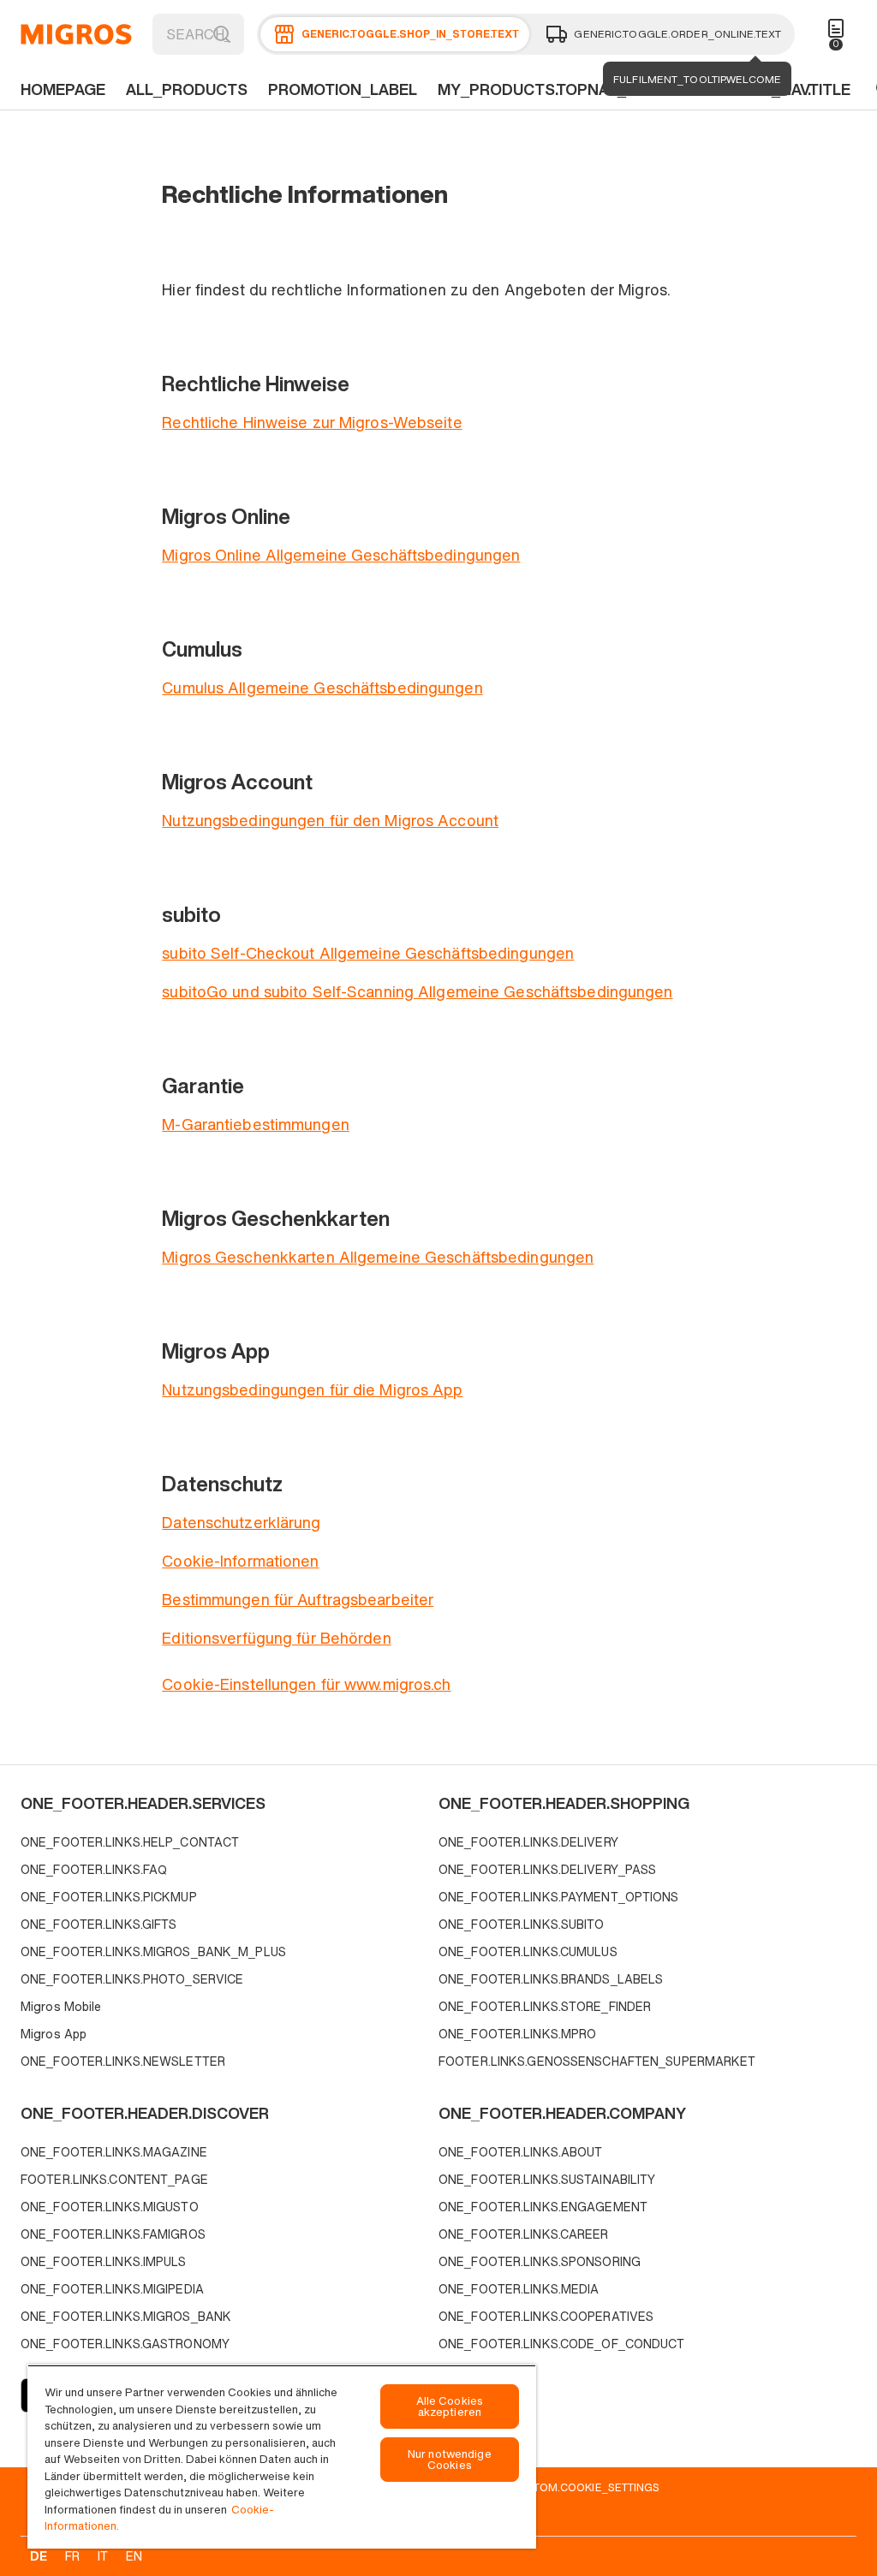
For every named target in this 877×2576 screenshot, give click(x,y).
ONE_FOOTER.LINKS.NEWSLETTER (123, 2061)
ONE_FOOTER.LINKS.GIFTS (98, 1924)
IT (103, 2556)
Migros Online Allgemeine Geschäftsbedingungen (341, 555)
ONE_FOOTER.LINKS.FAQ (94, 1869)
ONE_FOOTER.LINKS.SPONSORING (540, 2261)
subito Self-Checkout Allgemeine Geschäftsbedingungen (368, 953)
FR (72, 2556)
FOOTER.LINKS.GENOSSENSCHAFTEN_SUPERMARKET (597, 2061)
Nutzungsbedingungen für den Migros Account (330, 820)
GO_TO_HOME (76, 34)
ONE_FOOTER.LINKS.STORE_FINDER (545, 2006)
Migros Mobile (61, 2006)
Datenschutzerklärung (241, 1522)
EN (134, 2556)
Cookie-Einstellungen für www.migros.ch (306, 1684)
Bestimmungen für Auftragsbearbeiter (298, 1599)
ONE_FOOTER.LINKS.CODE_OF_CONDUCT (562, 2344)
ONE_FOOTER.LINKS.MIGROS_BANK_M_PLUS (153, 1951)
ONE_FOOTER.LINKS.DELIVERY (528, 1842)
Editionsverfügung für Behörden (276, 1638)
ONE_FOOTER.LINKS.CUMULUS (528, 1951)
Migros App (54, 2034)
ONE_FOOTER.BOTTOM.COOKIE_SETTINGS (547, 2487)
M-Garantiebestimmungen (255, 1124)
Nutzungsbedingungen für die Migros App (312, 1389)
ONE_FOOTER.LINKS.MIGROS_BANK (126, 2316)
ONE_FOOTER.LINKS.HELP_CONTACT (130, 1842)
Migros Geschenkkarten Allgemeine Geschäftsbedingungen (378, 1257)
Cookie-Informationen (240, 1561)
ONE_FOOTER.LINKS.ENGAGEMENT (543, 2207)
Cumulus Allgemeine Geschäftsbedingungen (322, 687)
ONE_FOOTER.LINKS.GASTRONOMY (125, 2344)
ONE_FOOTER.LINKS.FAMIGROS (113, 2234)
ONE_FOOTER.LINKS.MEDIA (519, 2289)
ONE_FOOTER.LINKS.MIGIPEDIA (112, 2289)
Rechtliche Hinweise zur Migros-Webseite (312, 422)
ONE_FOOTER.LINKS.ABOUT (520, 2152)
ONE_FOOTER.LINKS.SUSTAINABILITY (547, 2179)
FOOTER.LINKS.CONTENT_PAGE (114, 2179)
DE (39, 2556)
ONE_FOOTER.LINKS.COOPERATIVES (546, 2316)
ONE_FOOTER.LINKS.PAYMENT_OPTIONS (559, 1897)
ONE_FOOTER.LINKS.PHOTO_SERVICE (132, 1979)
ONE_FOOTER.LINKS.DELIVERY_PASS (547, 1869)
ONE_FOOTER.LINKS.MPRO (517, 2034)
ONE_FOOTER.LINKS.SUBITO (522, 1924)
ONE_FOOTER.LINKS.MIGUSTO (110, 2207)
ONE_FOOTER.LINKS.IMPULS (104, 2261)
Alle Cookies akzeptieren (450, 2406)
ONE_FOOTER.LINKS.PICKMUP (109, 1897)
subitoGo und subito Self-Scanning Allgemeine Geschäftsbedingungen (417, 991)
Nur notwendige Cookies (450, 2460)
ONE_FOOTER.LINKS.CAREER (524, 2234)
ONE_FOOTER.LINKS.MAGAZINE (114, 2152)
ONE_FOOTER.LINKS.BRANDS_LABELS (551, 1979)
